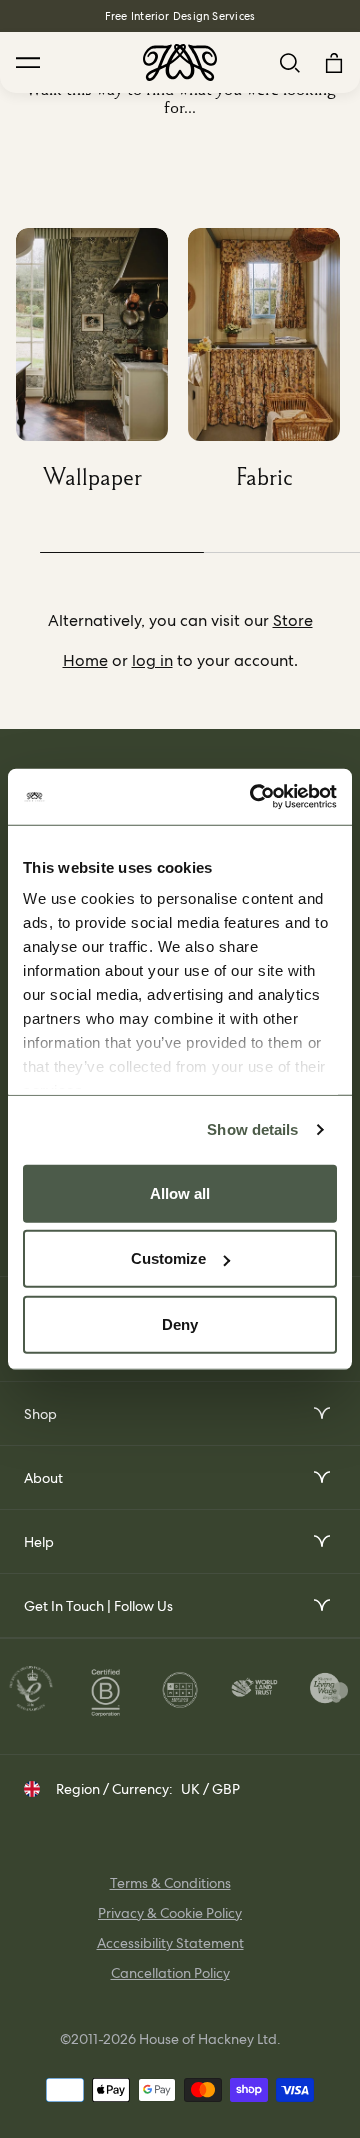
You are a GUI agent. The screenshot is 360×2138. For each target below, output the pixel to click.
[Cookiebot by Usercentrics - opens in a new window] (254, 797)
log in (152, 660)
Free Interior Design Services (180, 16)
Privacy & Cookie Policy (170, 1913)
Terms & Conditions (170, 1883)
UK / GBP (210, 1789)
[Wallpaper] (102, 366)
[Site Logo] (180, 62)
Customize (168, 1258)
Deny (180, 1323)
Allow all (180, 1192)
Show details (252, 1129)
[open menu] (320, 1413)
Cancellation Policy (170, 1973)
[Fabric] (274, 366)
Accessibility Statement (170, 1943)
